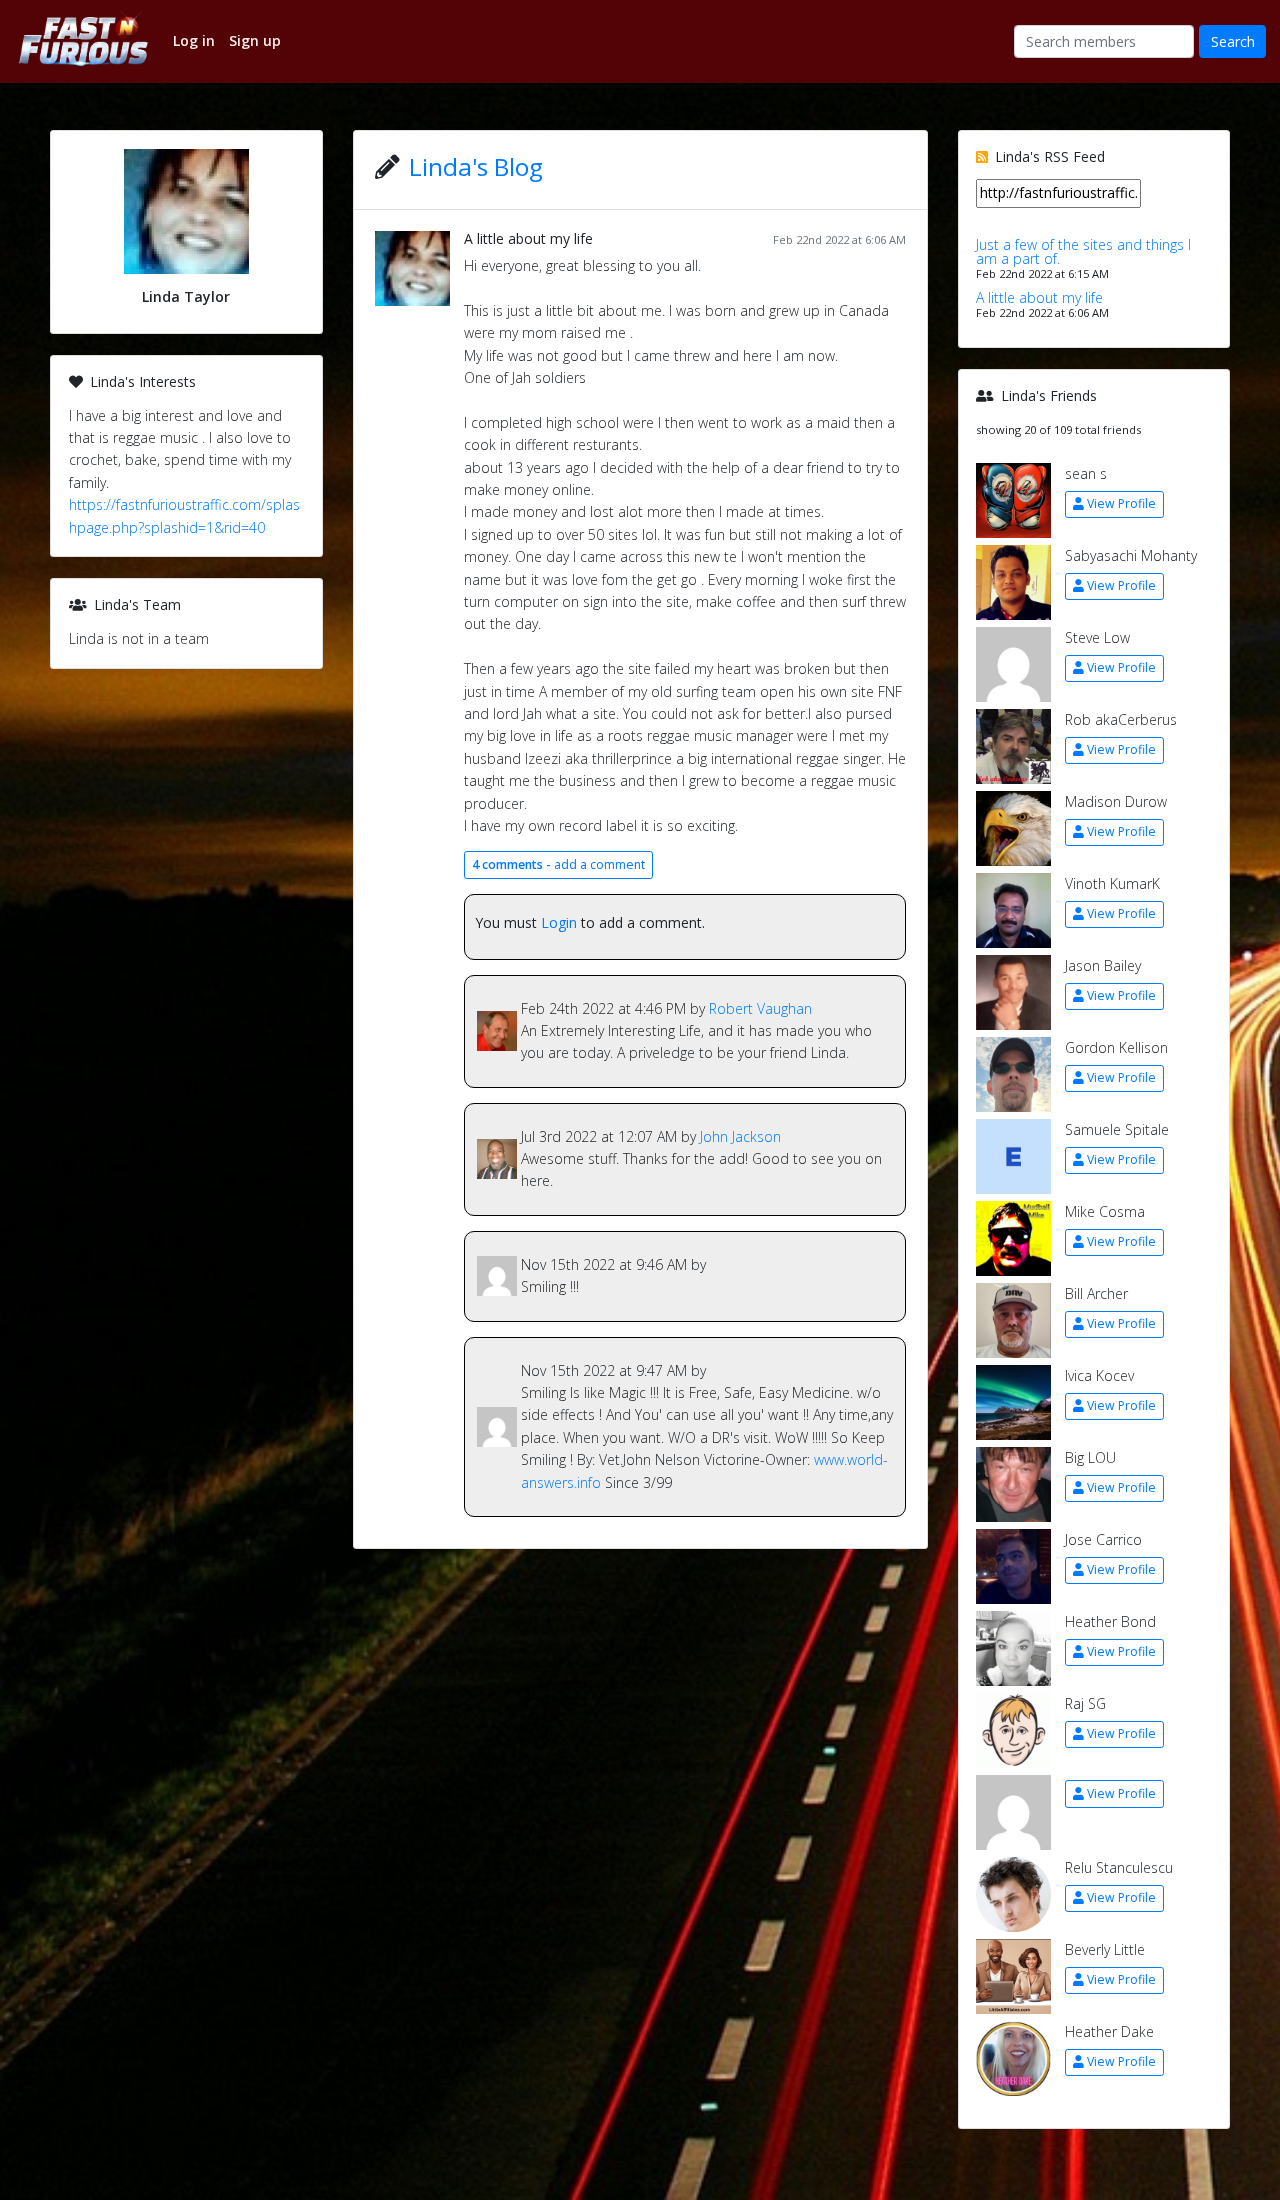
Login (559, 922)
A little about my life (528, 238)
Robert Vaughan (760, 1008)
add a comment (558, 864)
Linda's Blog (476, 166)
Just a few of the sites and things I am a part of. (1083, 251)
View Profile (1121, 503)
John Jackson (740, 1136)
